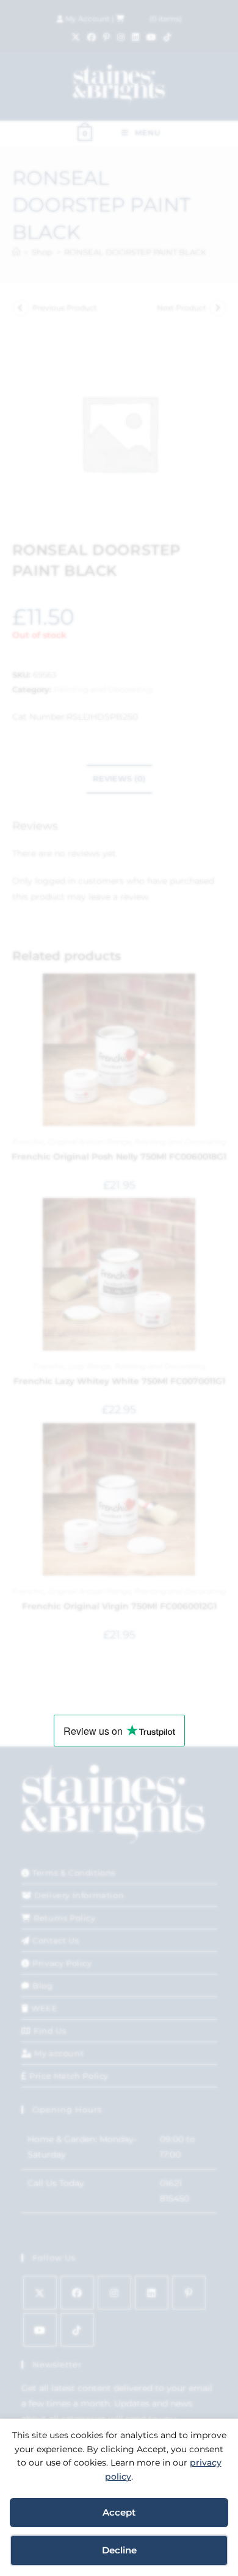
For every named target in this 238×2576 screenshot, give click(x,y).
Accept (119, 2512)
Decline (119, 2550)
